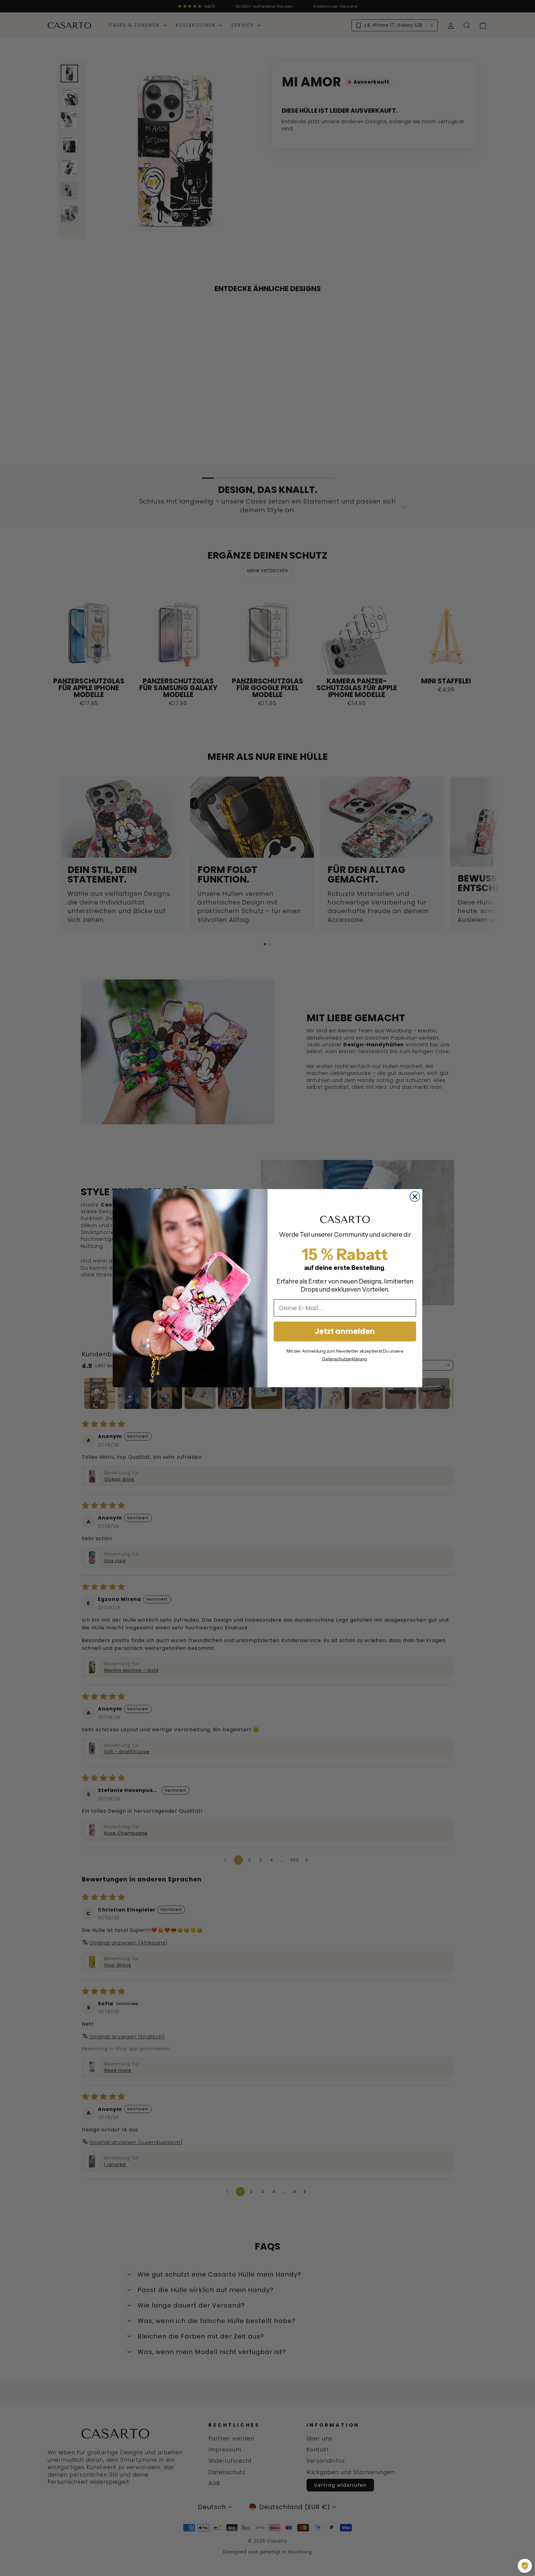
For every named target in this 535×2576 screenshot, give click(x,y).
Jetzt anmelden (345, 1331)
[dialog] (525, 2566)
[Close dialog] (415, 1196)
